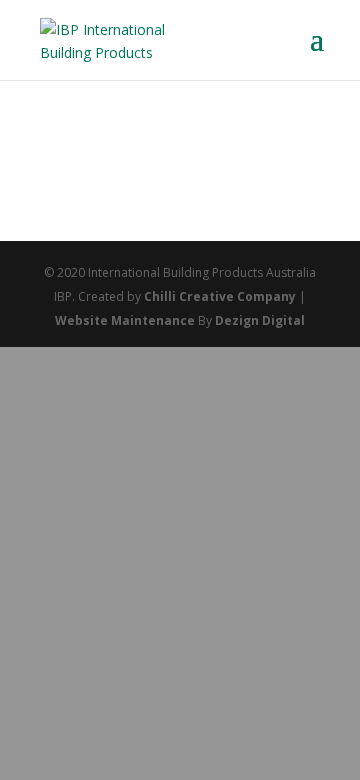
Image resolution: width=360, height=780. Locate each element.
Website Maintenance (125, 320)
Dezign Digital (260, 320)
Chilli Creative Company (220, 296)
